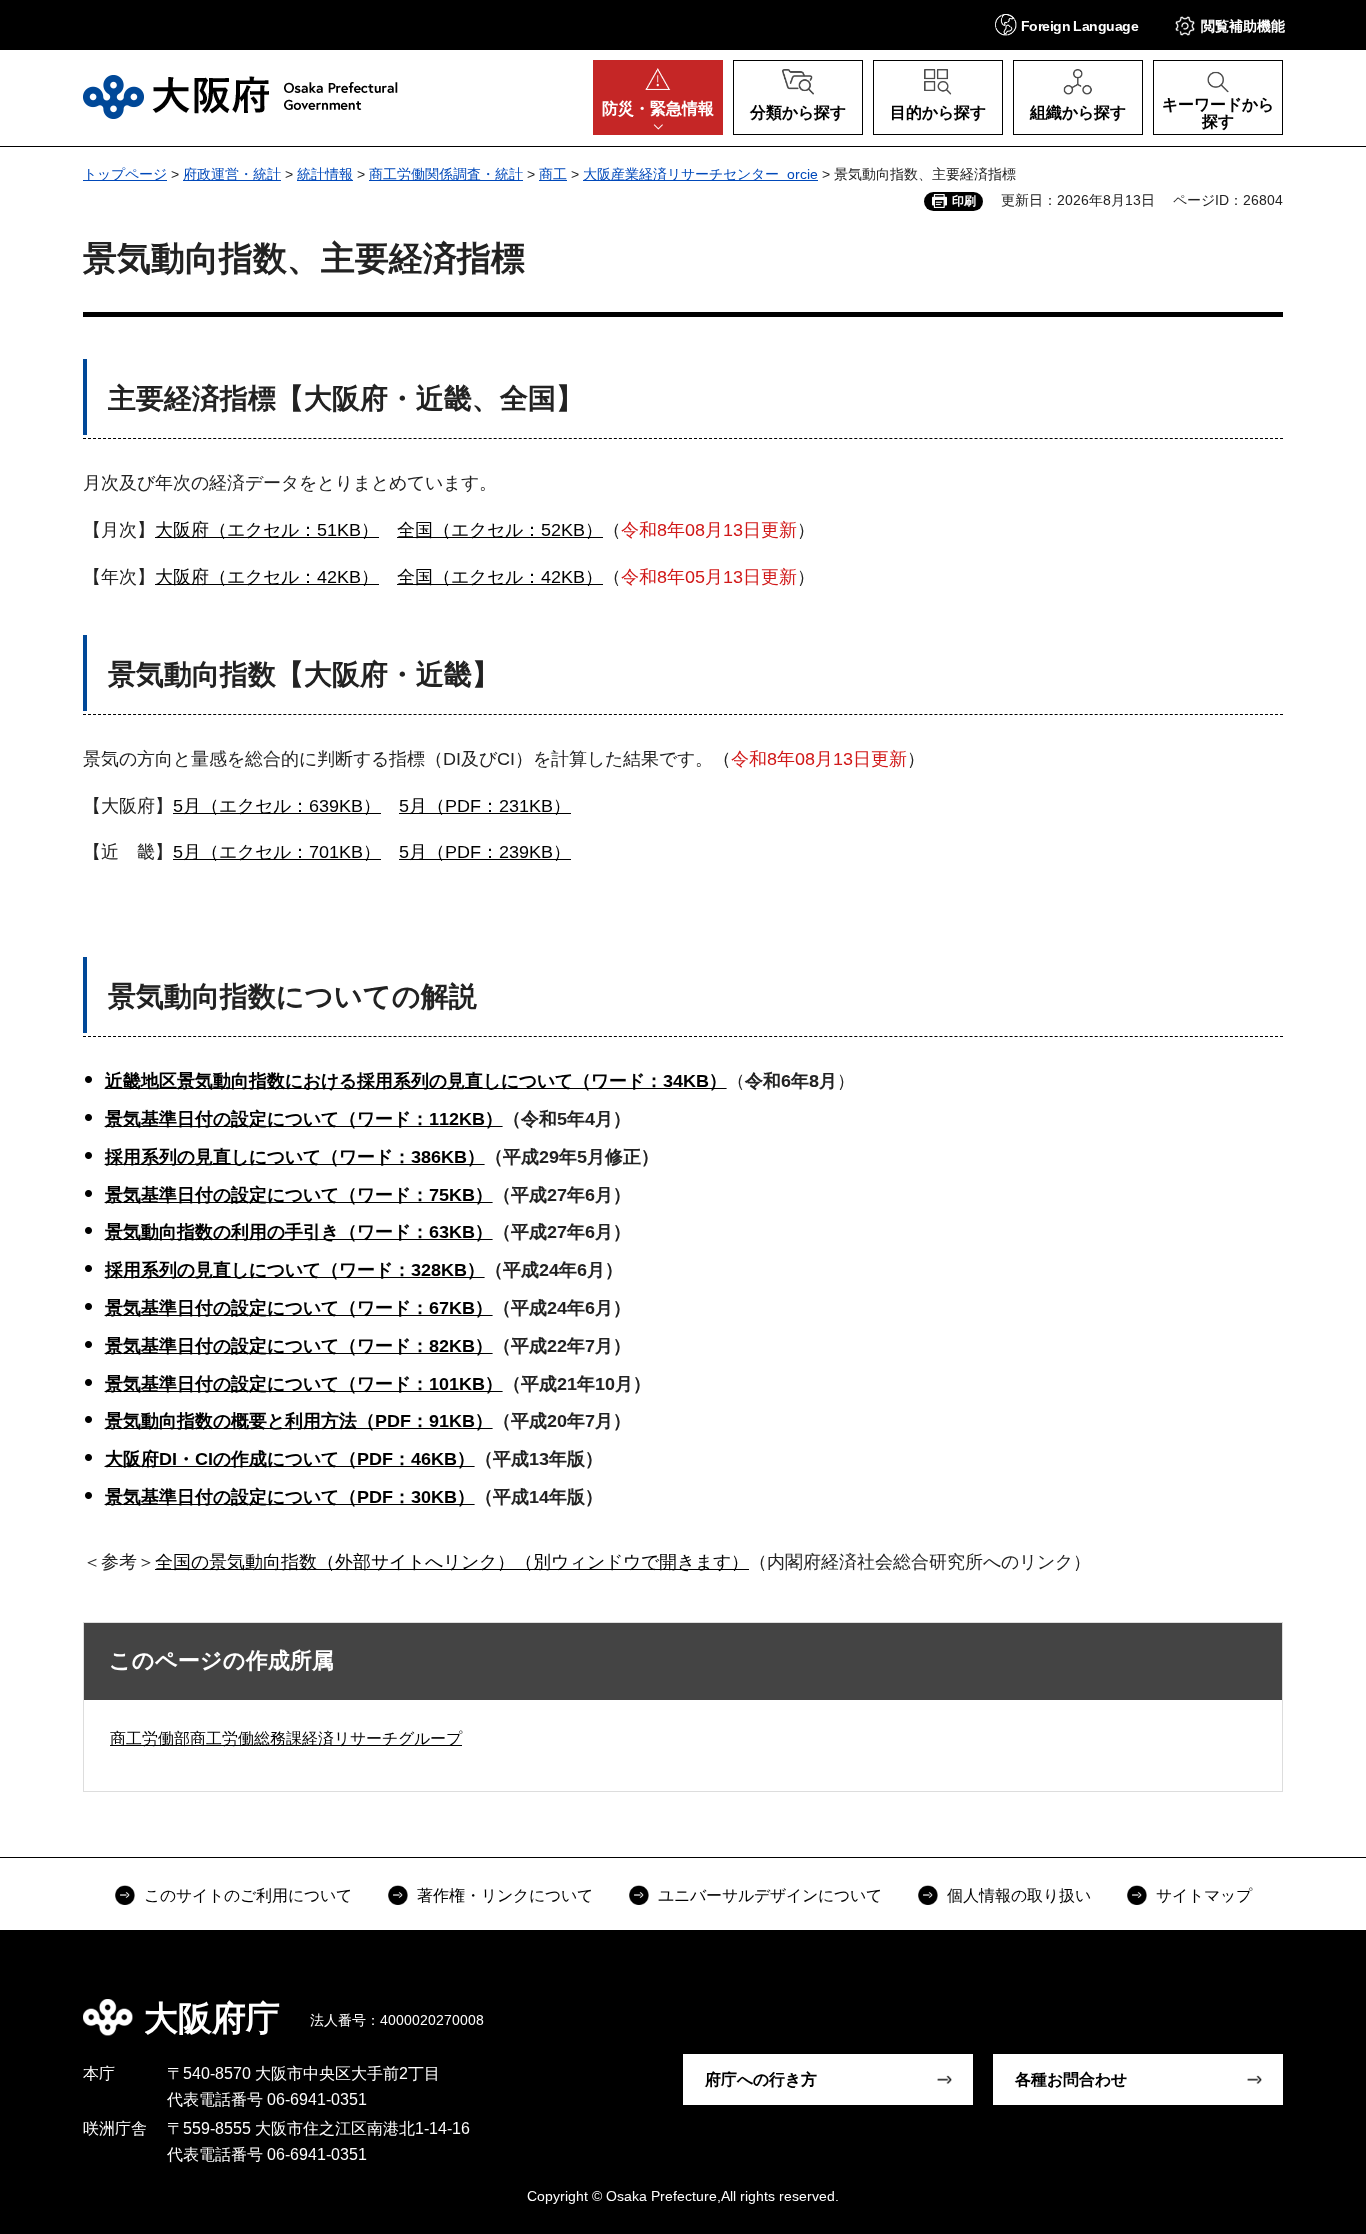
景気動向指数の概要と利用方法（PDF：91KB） (299, 1421)
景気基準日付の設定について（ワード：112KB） (304, 1119)
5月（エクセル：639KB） (277, 806)
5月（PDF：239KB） (485, 852)
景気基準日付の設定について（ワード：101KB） (304, 1384)
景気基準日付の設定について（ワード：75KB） (299, 1195)
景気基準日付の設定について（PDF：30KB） (290, 1497)
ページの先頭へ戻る (1293, 2004)
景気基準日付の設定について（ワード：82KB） (299, 1346)
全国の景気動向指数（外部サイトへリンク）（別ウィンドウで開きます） (452, 1562)
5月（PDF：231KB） (485, 806)
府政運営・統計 (232, 174)
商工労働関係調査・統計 (446, 174)
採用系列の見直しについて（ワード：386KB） (295, 1157)
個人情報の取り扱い (1019, 1895)
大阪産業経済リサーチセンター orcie (700, 174)
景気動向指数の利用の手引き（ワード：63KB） (299, 1232)
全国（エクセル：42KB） (500, 577)
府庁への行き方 (761, 2079)
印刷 (964, 201)
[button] (1066, 24)
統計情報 (325, 174)
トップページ (125, 174)
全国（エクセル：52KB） (500, 530)
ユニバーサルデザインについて (770, 1895)
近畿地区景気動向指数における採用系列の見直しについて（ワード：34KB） (416, 1081)
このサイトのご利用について (248, 1895)
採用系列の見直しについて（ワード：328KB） (295, 1270)
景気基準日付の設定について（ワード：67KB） (299, 1308)
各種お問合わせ (1071, 2079)
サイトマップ (1204, 1895)
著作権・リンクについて (505, 1895)
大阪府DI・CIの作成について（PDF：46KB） (290, 1459)
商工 (553, 174)
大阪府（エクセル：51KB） (267, 530)
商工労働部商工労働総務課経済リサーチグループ (286, 1738)
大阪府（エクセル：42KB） (267, 577)
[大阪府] (240, 97)
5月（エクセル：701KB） (277, 852)
